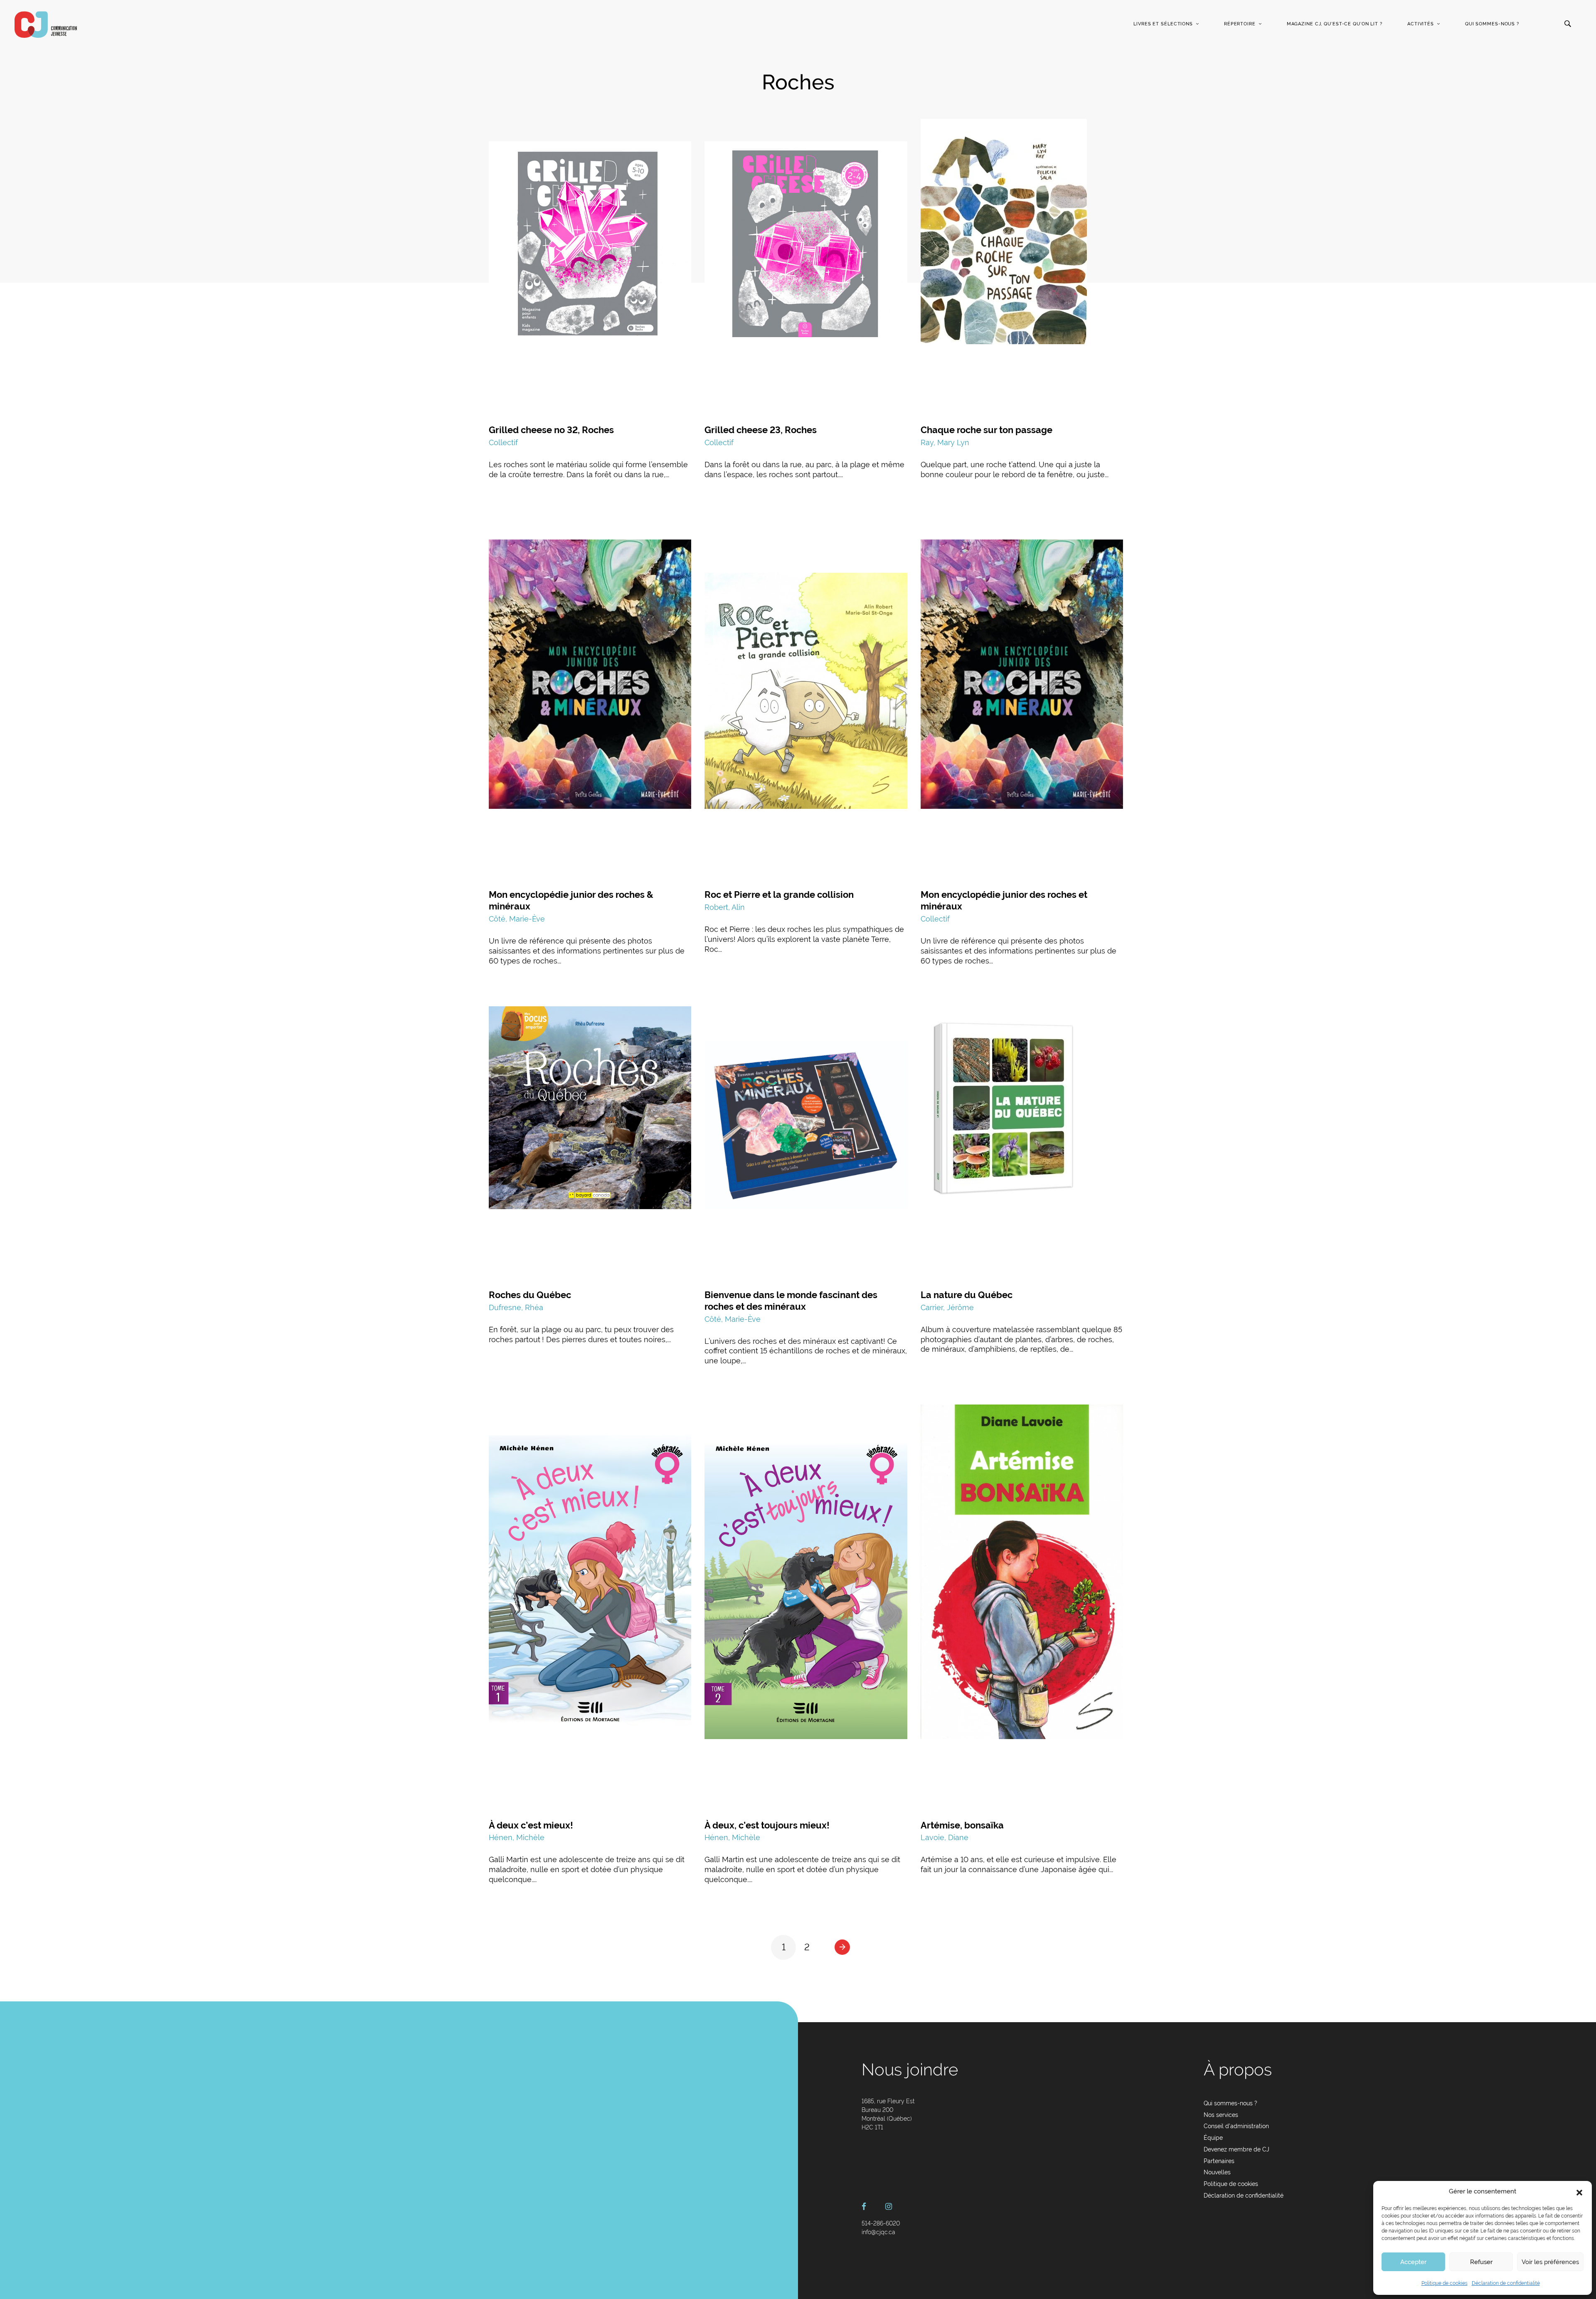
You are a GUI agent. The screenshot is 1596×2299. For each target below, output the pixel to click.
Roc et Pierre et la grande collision (779, 894)
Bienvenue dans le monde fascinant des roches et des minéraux (791, 1301)
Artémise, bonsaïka (962, 1825)
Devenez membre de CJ (1236, 2149)
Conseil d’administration (1236, 2126)
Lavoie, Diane (945, 1837)
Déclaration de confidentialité (1506, 2283)
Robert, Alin (725, 907)
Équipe (1213, 2138)
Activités (1421, 24)
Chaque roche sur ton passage (986, 430)
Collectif (503, 442)
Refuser (1481, 2262)
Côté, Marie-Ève (517, 919)
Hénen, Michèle (517, 1837)
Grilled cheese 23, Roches (761, 430)
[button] (1579, 2192)
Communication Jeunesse (46, 25)
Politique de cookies (1445, 2283)
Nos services (1221, 2115)
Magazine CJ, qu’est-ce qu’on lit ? (1335, 24)
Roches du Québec (530, 1295)
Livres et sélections (1163, 24)
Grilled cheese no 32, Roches (551, 430)
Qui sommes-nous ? (1492, 24)
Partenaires (1219, 2161)
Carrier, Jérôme (947, 1307)
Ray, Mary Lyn (945, 442)
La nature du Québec (967, 1295)
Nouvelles (1217, 2172)
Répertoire (1240, 24)
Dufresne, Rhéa (516, 1307)
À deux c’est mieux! (531, 1825)
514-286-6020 (881, 2223)
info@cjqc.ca (878, 2232)
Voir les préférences (1550, 2262)
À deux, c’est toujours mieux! (767, 1825)
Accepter (1413, 2262)
